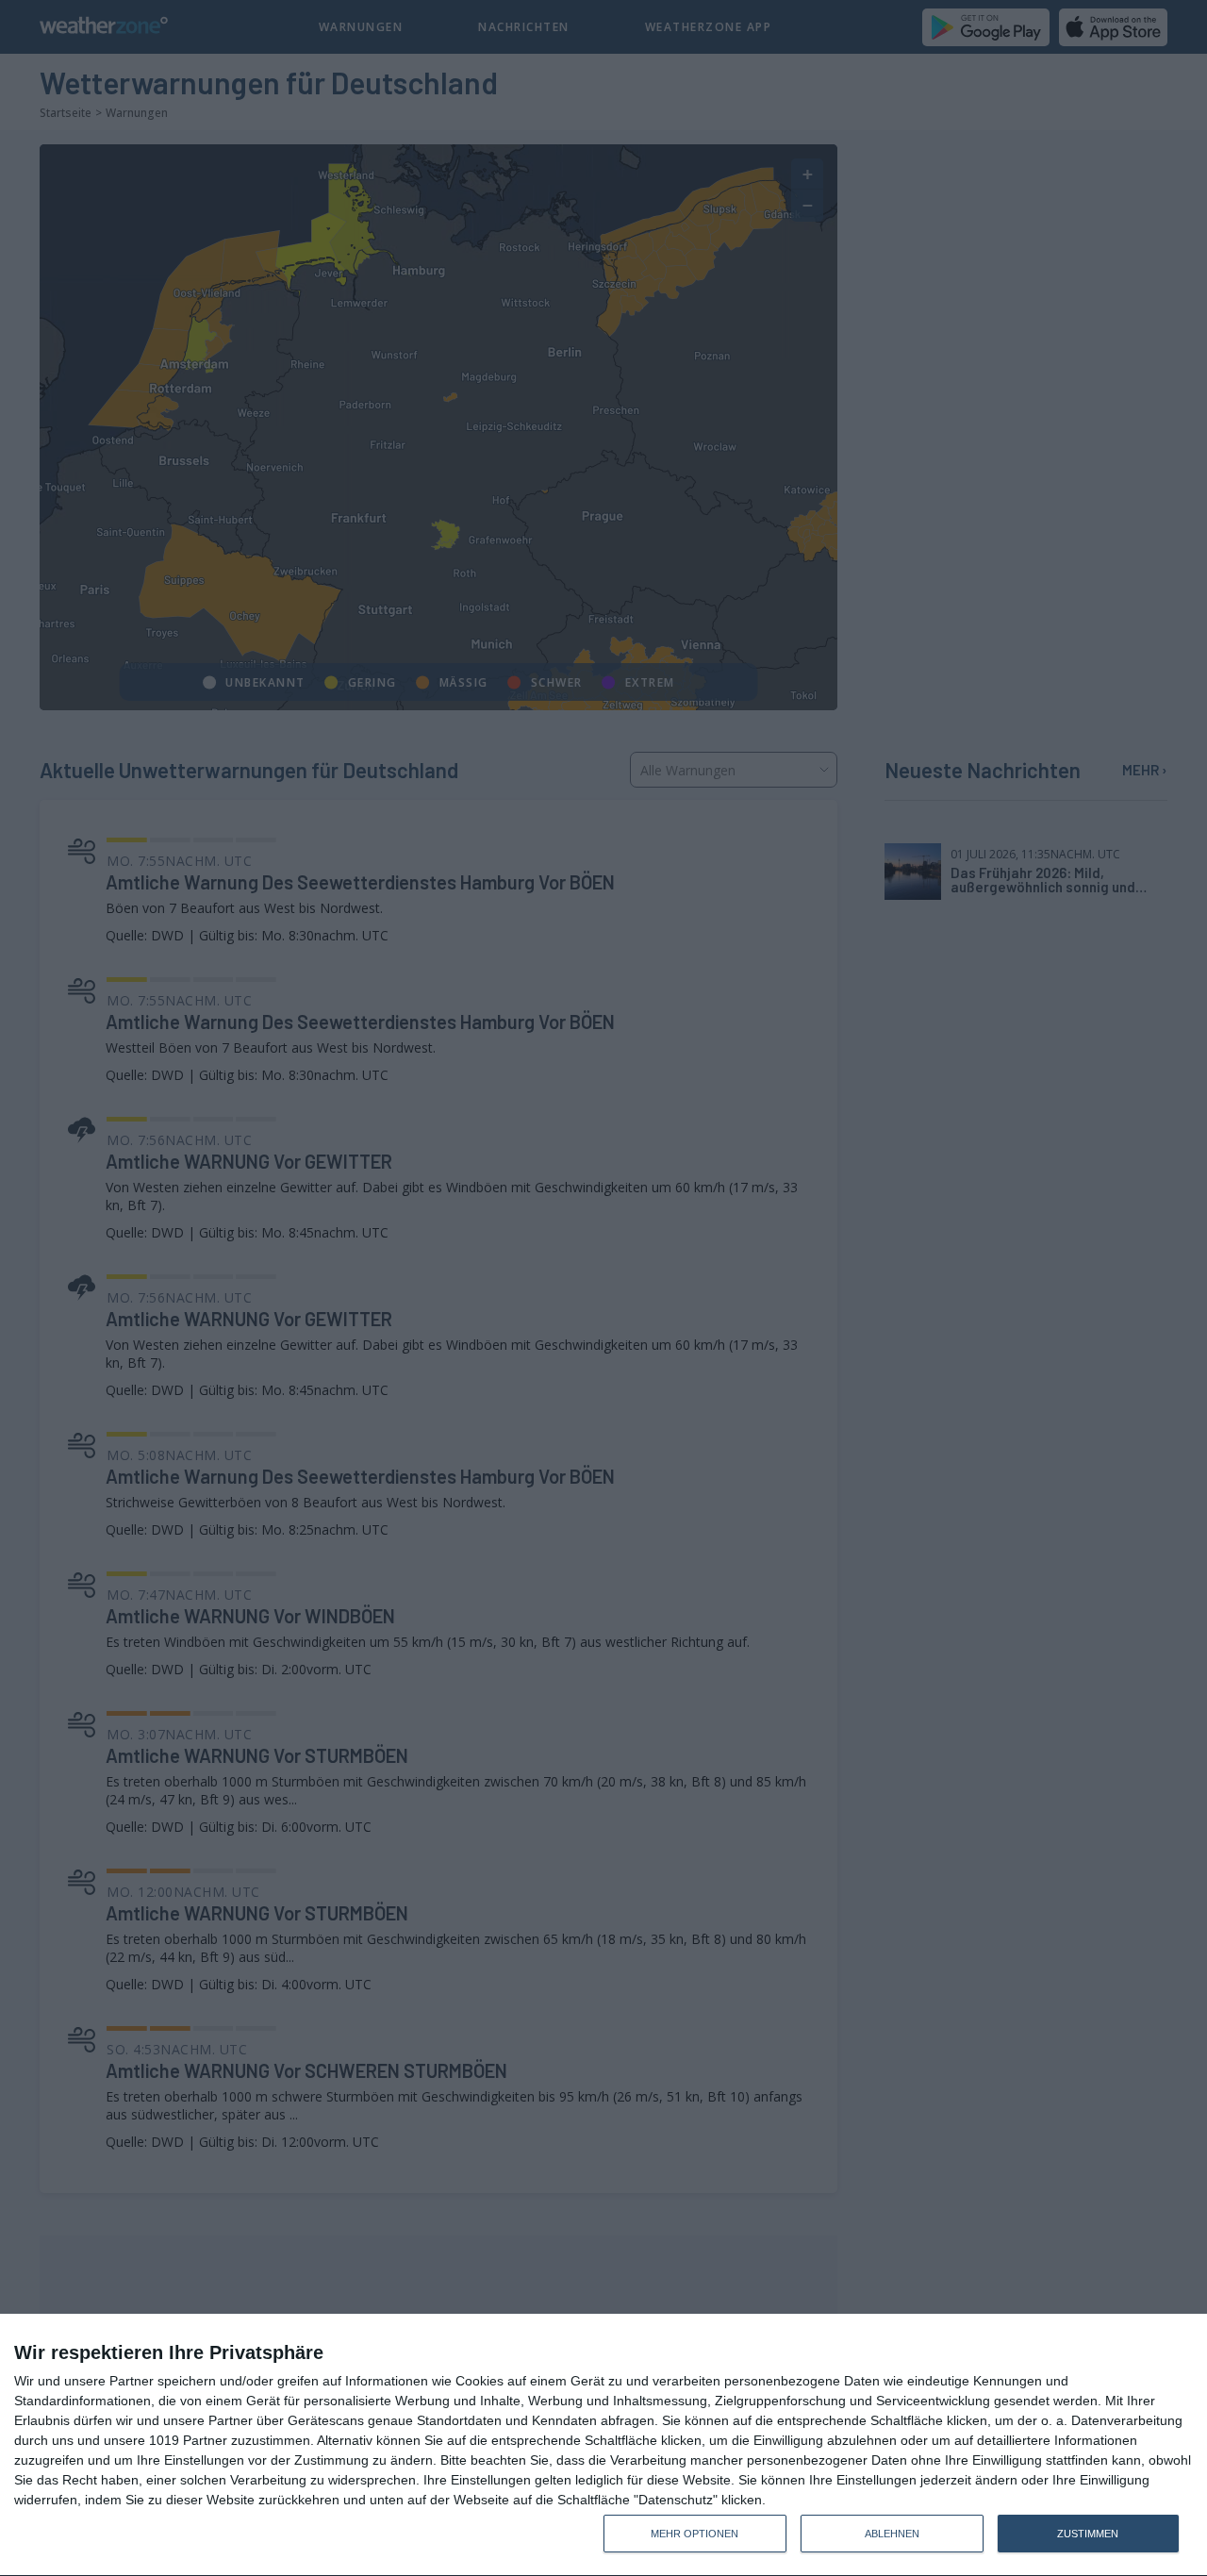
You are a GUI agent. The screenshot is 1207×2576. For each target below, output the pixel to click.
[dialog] (603, 2445)
